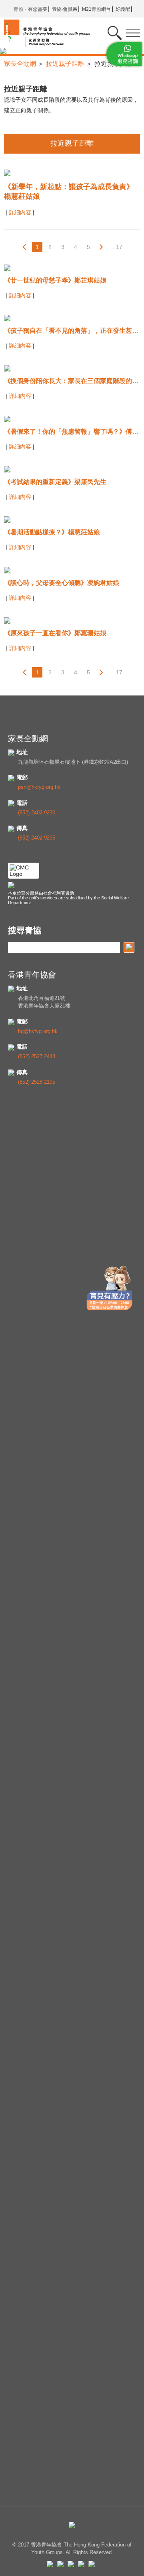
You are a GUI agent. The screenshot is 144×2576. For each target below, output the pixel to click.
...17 (117, 247)
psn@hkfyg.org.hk (39, 787)
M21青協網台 (96, 9)
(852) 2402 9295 (37, 838)
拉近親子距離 (65, 64)
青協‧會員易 (65, 9)
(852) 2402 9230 (37, 813)
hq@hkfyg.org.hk (38, 1031)
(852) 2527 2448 (37, 1056)
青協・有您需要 (30, 9)
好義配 (123, 9)
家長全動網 (20, 64)
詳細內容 (21, 212)
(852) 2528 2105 (37, 1082)
